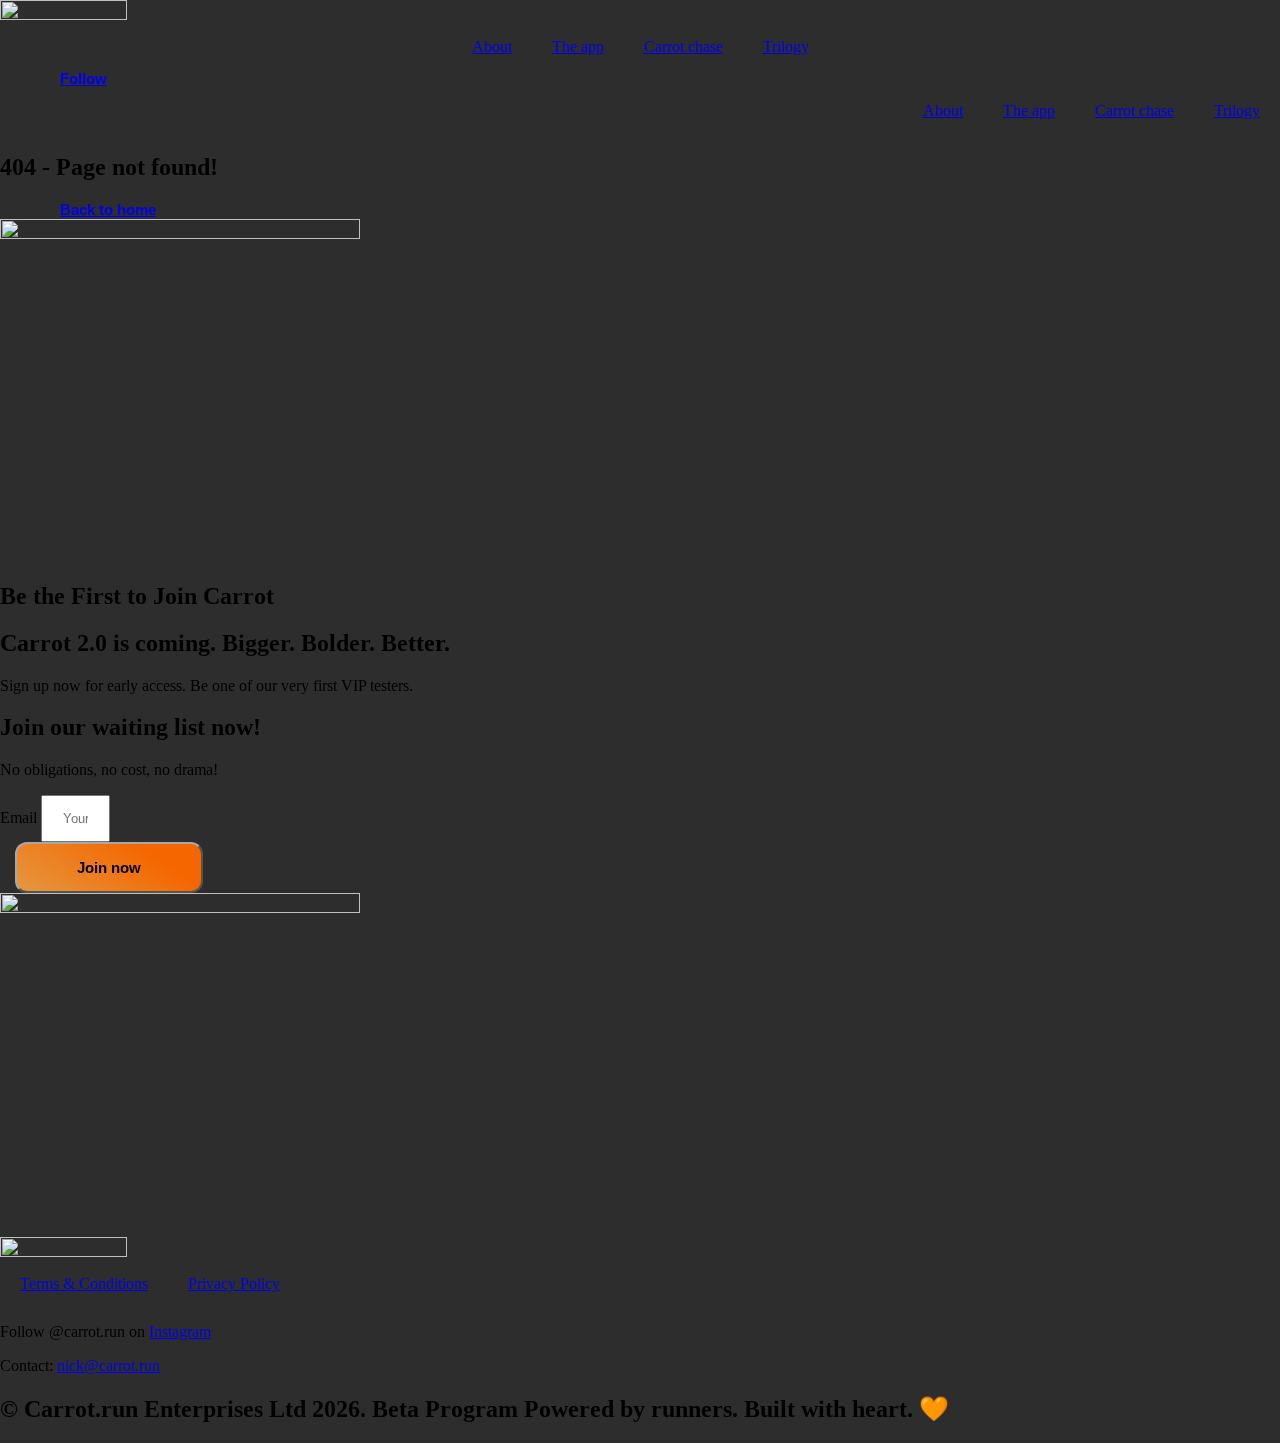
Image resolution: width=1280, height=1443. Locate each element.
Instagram (180, 1331)
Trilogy (786, 46)
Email (20, 817)
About (492, 46)
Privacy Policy (234, 1283)
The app (578, 46)
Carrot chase (683, 46)
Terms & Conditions (84, 1283)
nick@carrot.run (108, 1365)
